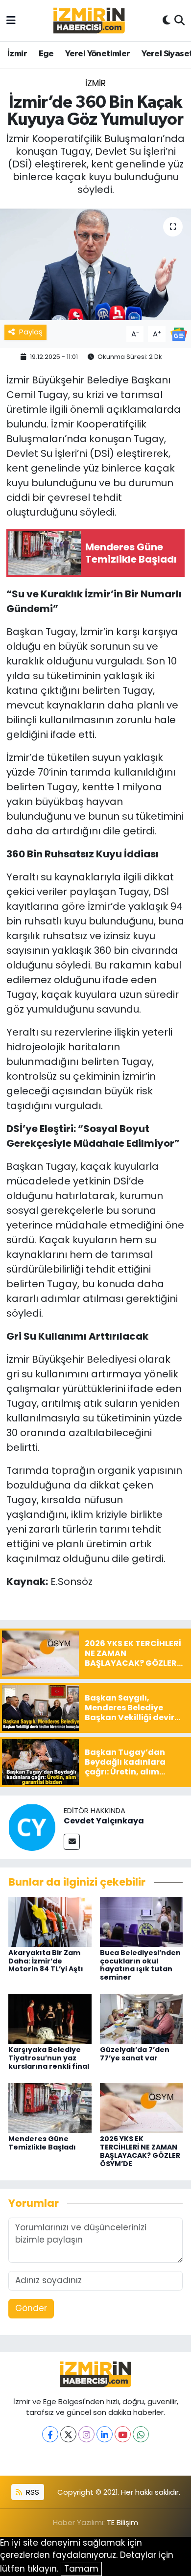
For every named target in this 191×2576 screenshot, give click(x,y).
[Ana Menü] (11, 20)
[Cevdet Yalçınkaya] (32, 1827)
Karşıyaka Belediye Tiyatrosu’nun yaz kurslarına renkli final (49, 2058)
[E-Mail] (72, 1842)
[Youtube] (123, 2434)
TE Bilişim (122, 2522)
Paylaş (31, 332)
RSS (32, 2492)
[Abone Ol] (179, 333)
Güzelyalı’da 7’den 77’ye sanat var (135, 2054)
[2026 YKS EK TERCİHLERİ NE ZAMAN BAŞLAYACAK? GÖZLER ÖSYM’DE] (142, 2107)
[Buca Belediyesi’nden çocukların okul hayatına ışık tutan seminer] (142, 1921)
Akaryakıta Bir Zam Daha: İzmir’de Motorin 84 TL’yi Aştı (46, 1961)
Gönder (31, 2308)
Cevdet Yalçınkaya (104, 1821)
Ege (46, 54)
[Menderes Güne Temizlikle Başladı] (50, 2107)
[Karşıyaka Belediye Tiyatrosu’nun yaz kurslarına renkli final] (50, 2018)
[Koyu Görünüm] (167, 21)
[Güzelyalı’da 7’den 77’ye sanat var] (142, 2018)
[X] (68, 2434)
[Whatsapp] (141, 2434)
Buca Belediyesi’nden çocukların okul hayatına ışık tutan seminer (140, 1965)
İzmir (17, 54)
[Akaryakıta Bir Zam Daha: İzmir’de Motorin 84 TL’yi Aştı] (50, 1921)
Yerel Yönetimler (97, 54)
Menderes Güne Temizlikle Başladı (42, 2143)
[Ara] (179, 21)
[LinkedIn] (105, 2434)
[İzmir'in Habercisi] (89, 21)
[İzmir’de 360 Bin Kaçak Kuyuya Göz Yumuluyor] (95, 265)
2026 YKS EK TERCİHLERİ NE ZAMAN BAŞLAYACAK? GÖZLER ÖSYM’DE (140, 2151)
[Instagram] (86, 2434)
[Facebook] (50, 2434)
